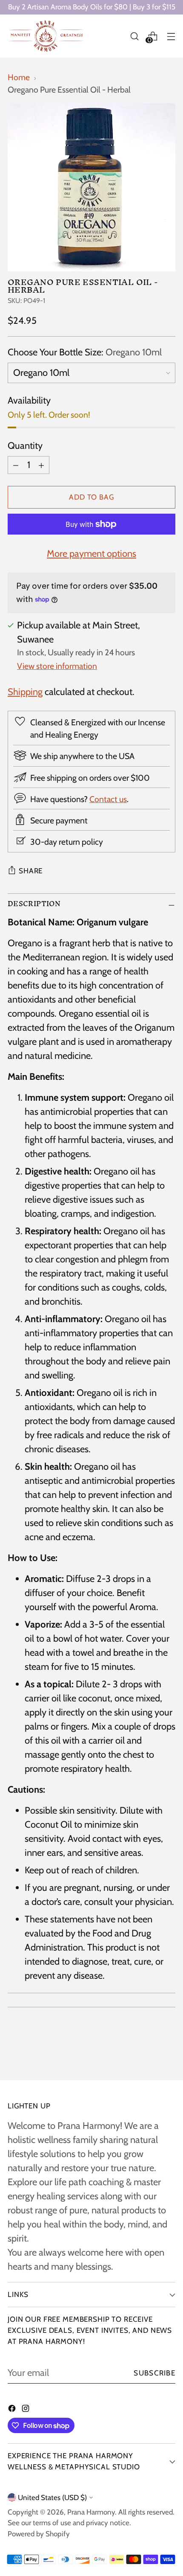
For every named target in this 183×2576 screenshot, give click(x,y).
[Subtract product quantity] (16, 465)
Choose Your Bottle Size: (85, 352)
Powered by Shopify (39, 2534)
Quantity (25, 446)
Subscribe (154, 2373)
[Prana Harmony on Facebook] (13, 2409)
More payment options (91, 554)
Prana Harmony (91, 2512)
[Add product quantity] (41, 465)
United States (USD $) (52, 2497)
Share (31, 871)
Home (19, 77)
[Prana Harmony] (46, 36)
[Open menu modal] (171, 36)
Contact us (108, 799)
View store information (57, 666)
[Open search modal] (134, 36)
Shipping (25, 692)
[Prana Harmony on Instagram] (26, 2409)
